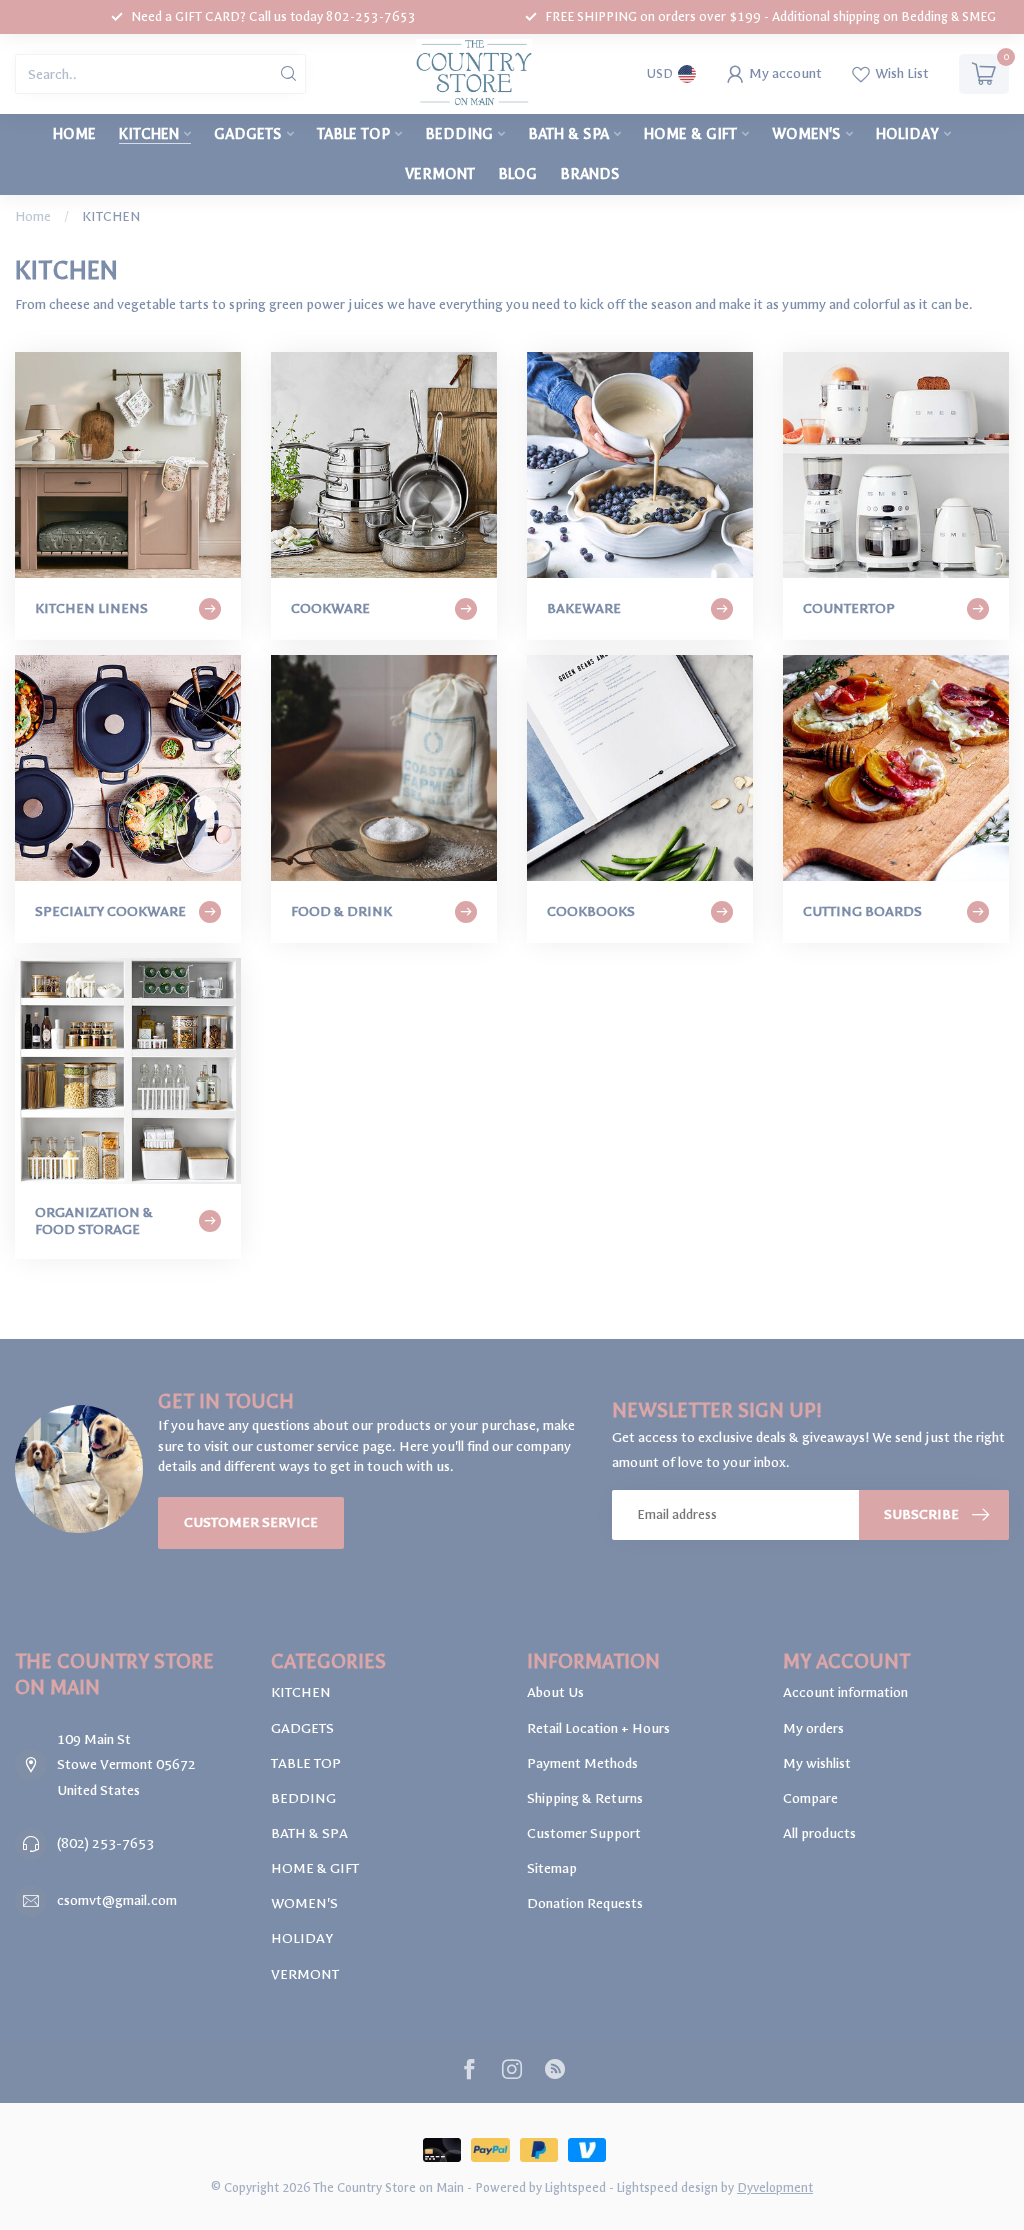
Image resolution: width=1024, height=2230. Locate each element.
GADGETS (248, 134)
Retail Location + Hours (598, 1728)
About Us (555, 1692)
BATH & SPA (568, 134)
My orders (813, 1728)
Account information (845, 1692)
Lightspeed (575, 2187)
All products (819, 1833)
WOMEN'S (806, 134)
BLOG (517, 174)
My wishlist (817, 1763)
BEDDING (459, 134)
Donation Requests (585, 1903)
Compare (810, 1798)
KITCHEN (149, 134)
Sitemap (552, 1868)
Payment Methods (582, 1763)
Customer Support (584, 1833)
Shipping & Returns (585, 1798)
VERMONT (440, 174)
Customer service (251, 1522)
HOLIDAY (907, 134)
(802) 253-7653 (105, 1843)
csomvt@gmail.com (117, 1900)
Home (74, 134)
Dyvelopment (775, 2187)
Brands (590, 174)
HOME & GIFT (690, 134)
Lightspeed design (667, 2187)
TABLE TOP (353, 134)
